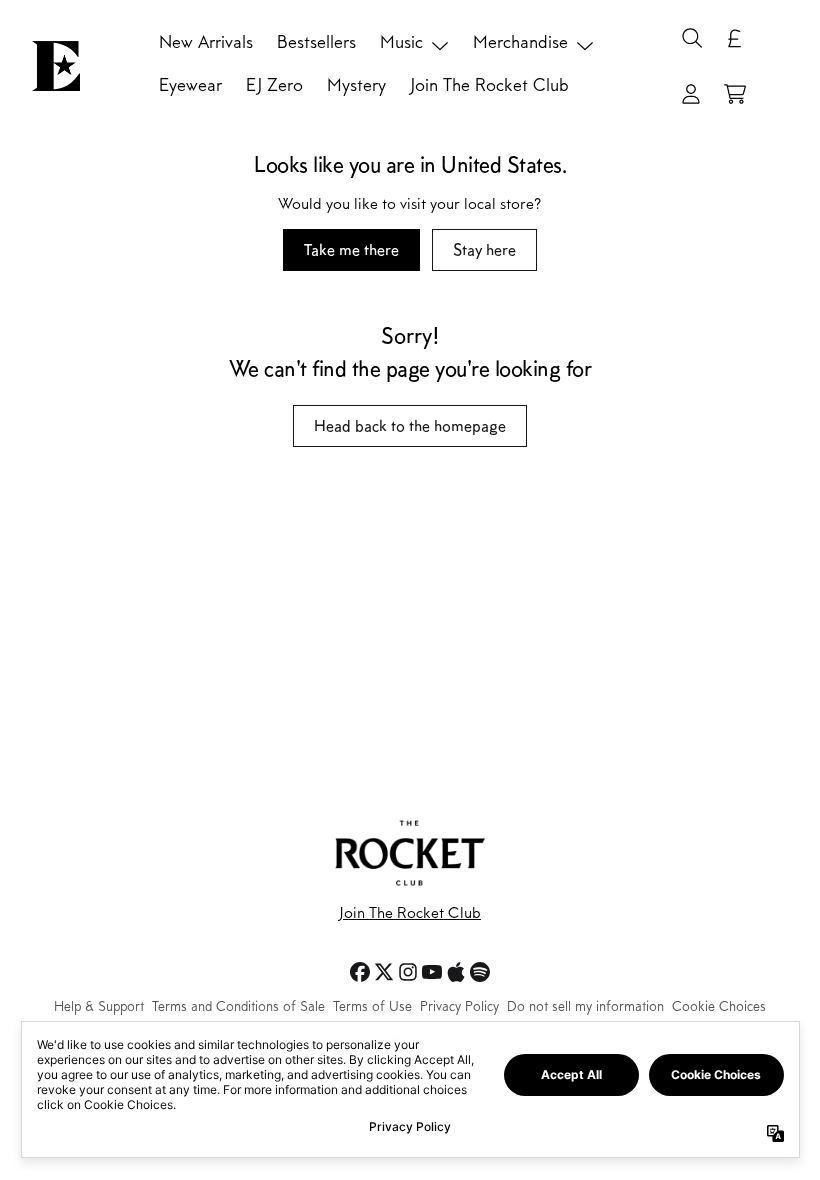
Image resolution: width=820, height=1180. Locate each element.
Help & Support (99, 1008)
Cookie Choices (719, 1008)
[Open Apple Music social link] (456, 972)
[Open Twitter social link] (384, 972)
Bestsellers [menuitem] (316, 44)
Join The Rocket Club (410, 914)
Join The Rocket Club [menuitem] (489, 87)
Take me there (351, 249)
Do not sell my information (585, 1008)
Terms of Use (372, 1008)
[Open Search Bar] (691, 38)
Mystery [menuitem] (356, 87)
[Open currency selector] (735, 38)
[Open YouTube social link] (432, 972)
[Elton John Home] (56, 66)
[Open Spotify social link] (480, 972)
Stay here (484, 249)
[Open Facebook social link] (360, 972)
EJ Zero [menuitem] (274, 87)
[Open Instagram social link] (408, 972)
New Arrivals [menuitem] (206, 44)
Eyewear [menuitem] (190, 87)
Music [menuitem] (401, 44)
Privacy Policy (459, 1008)
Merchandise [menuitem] (520, 44)
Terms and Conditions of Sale (238, 1008)
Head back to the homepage (410, 425)
